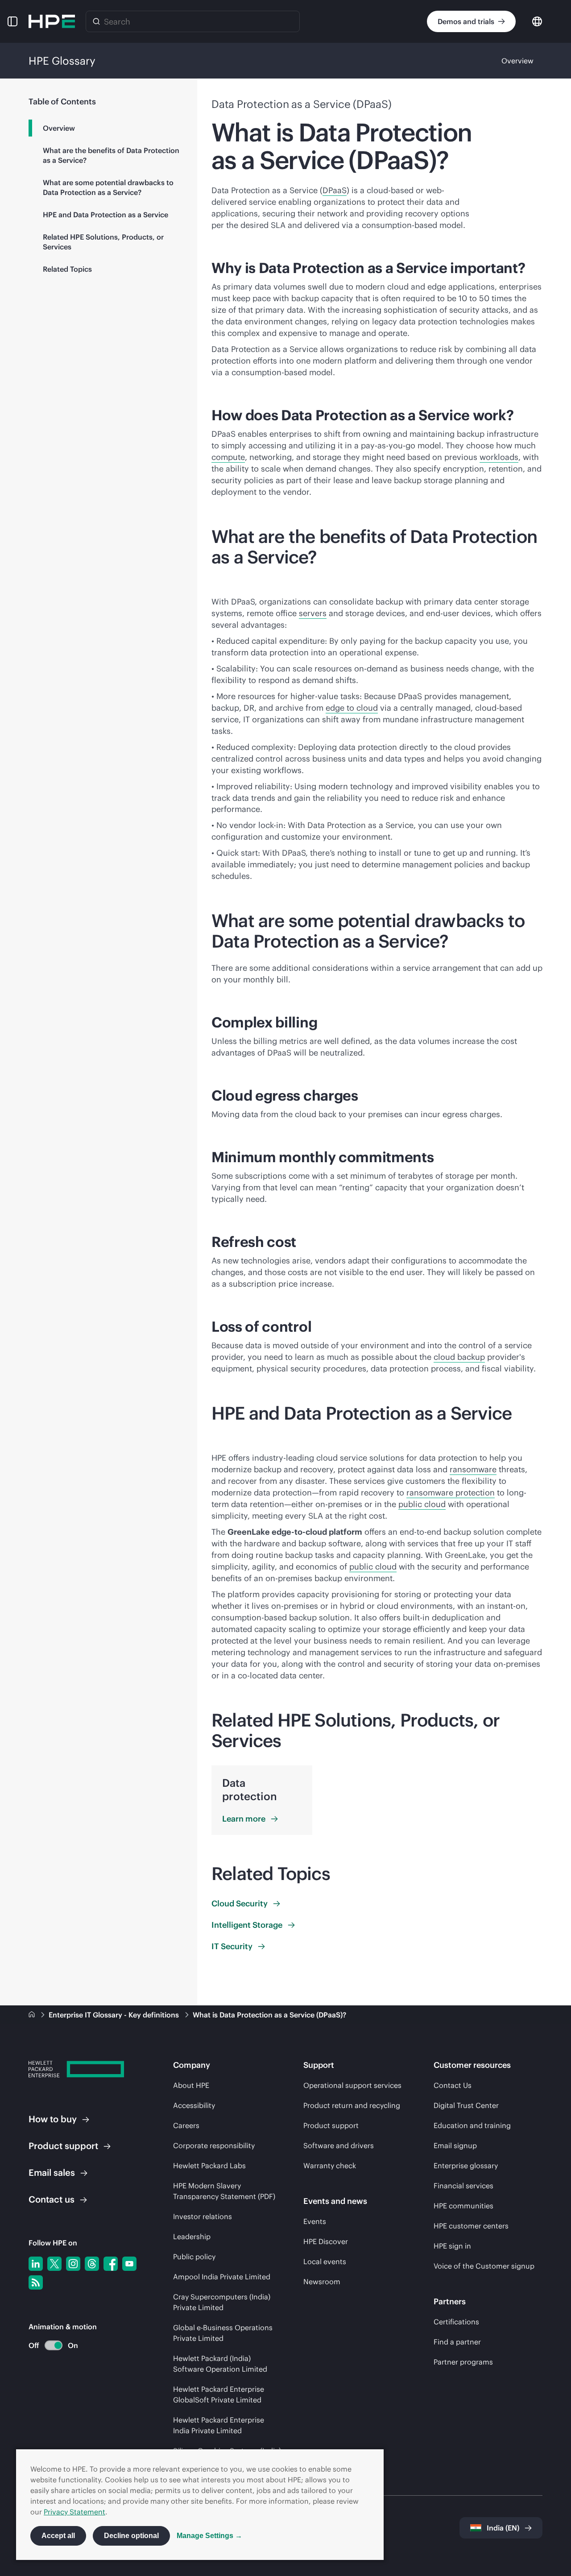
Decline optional (131, 2536)
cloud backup (459, 1357)
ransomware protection (451, 1493)
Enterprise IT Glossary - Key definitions (115, 2015)
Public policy (194, 2257)
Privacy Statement (74, 2512)
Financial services (463, 2186)
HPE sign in (452, 2246)
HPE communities (463, 2206)
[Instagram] (73, 2264)
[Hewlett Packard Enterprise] (52, 21)
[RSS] (36, 2282)
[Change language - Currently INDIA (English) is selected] (537, 21)
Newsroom (322, 2282)
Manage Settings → (209, 2536)
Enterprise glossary (466, 2166)
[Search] (96, 21)
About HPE (191, 2085)
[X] (54, 2264)
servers (313, 613)
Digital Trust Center (466, 2105)
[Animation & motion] (54, 2345)
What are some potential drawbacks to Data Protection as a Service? (108, 187)
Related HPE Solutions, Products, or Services (103, 242)
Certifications (456, 2322)
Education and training (472, 2125)
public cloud (422, 1504)
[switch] (48, 2346)
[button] (12, 21)
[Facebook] (111, 2264)
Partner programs (463, 2362)
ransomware (473, 1469)
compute (228, 457)
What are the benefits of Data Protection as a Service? (111, 155)
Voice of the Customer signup (484, 2266)
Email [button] (52, 2172)
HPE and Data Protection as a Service (106, 215)
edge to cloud (352, 708)
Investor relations (203, 2216)
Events (315, 2221)
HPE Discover (326, 2241)
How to (53, 2119)
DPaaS (335, 190)
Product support (331, 2125)
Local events (325, 2261)
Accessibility (194, 2105)
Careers (186, 2125)
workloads (499, 457)
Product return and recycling (352, 2105)
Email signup (455, 2145)
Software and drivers (339, 2145)
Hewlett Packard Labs (209, 2166)
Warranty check (330, 2166)
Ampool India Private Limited (222, 2277)
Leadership (192, 2236)
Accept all (58, 2536)
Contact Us (453, 2085)
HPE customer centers (471, 2226)
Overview (517, 61)
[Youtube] (129, 2264)
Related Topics (67, 269)
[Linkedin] (36, 2264)
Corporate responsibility (214, 2145)
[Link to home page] (33, 2015)
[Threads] (92, 2264)
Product (63, 2146)
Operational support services (352, 2085)
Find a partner (457, 2342)
